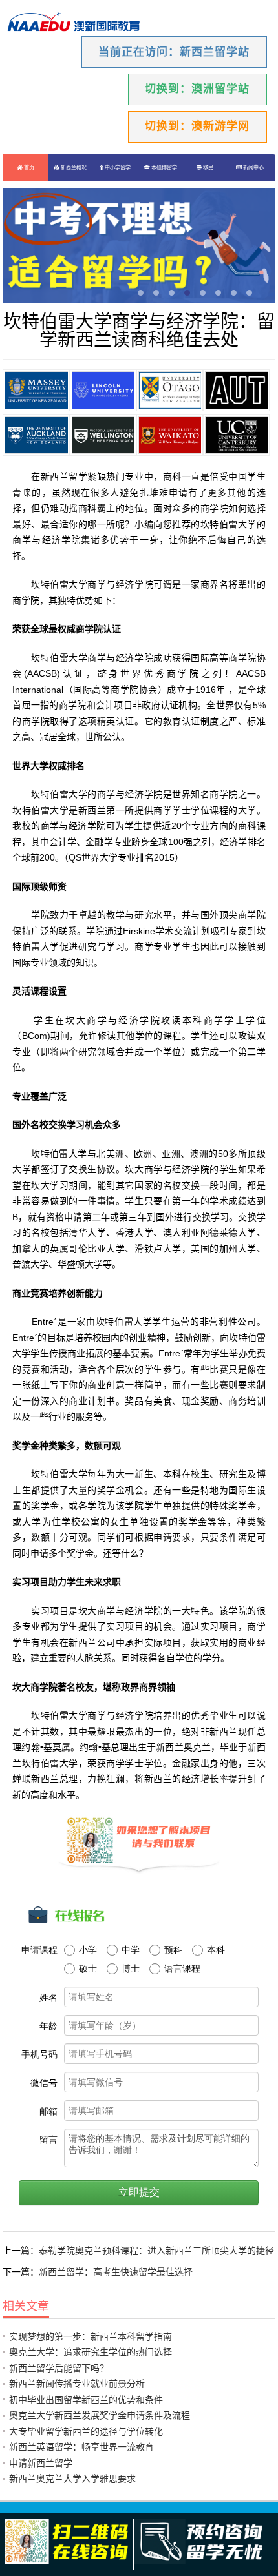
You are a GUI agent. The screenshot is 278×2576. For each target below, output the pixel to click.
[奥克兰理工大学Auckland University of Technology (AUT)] (236, 390)
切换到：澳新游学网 (197, 126)
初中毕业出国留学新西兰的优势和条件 (86, 2400)
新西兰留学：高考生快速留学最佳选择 (116, 2272)
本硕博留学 (164, 168)
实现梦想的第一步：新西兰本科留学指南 (91, 2336)
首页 (28, 168)
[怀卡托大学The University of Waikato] (170, 435)
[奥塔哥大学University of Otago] (170, 390)
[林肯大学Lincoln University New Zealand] (103, 390)
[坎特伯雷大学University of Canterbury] (236, 435)
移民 (208, 168)
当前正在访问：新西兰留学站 (174, 52)
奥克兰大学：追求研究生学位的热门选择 (91, 2352)
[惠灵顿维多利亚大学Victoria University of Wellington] (103, 435)
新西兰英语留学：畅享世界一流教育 (81, 2447)
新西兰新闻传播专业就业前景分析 (77, 2384)
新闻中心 (253, 168)
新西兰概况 (73, 168)
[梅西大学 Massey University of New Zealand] (36, 390)
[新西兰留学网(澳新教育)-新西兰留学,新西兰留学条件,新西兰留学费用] (74, 23)
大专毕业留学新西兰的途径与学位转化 (86, 2431)
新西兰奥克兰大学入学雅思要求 (72, 2479)
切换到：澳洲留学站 (197, 89)
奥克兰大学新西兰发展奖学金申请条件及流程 (100, 2415)
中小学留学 (117, 168)
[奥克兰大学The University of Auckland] (36, 435)
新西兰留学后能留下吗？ (59, 2368)
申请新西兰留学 (41, 2463)
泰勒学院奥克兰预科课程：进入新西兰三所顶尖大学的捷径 (156, 2251)
